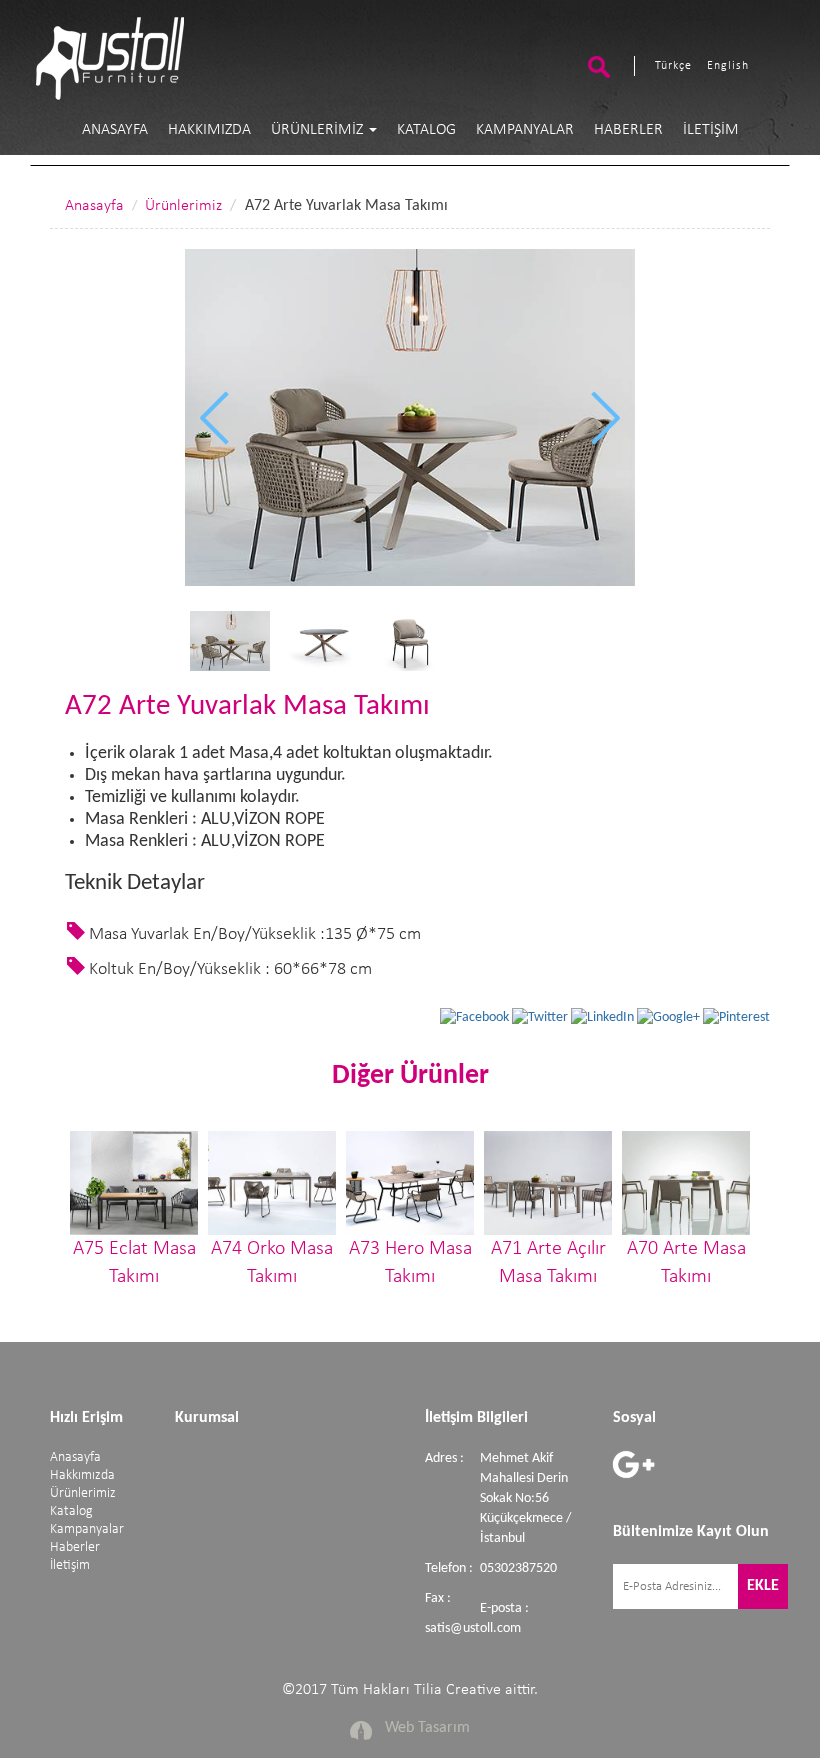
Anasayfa (115, 130)
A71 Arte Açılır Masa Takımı (548, 1263)
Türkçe (673, 66)
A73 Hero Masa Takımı (410, 1263)
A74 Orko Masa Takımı (272, 1263)
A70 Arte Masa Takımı (686, 1263)
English (728, 66)
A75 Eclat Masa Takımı (134, 1263)
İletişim (711, 130)
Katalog (426, 130)
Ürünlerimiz (319, 130)
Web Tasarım (427, 1728)
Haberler (628, 130)
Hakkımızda (209, 130)
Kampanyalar (525, 130)
